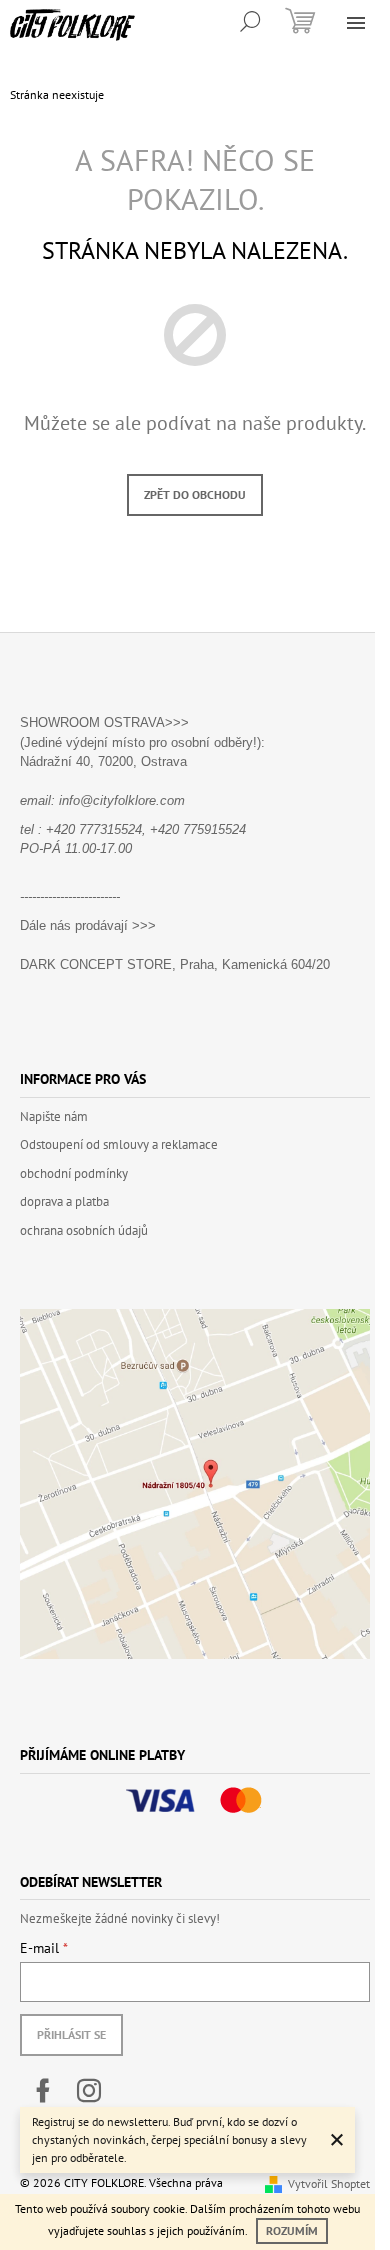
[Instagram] (89, 2091)
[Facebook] (43, 2091)
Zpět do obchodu (195, 494)
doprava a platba (64, 1201)
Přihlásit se (71, 2034)
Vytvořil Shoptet (329, 2183)
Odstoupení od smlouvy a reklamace (119, 1144)
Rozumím (292, 2230)
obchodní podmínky (74, 1173)
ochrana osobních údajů (84, 1230)
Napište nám (54, 1116)
